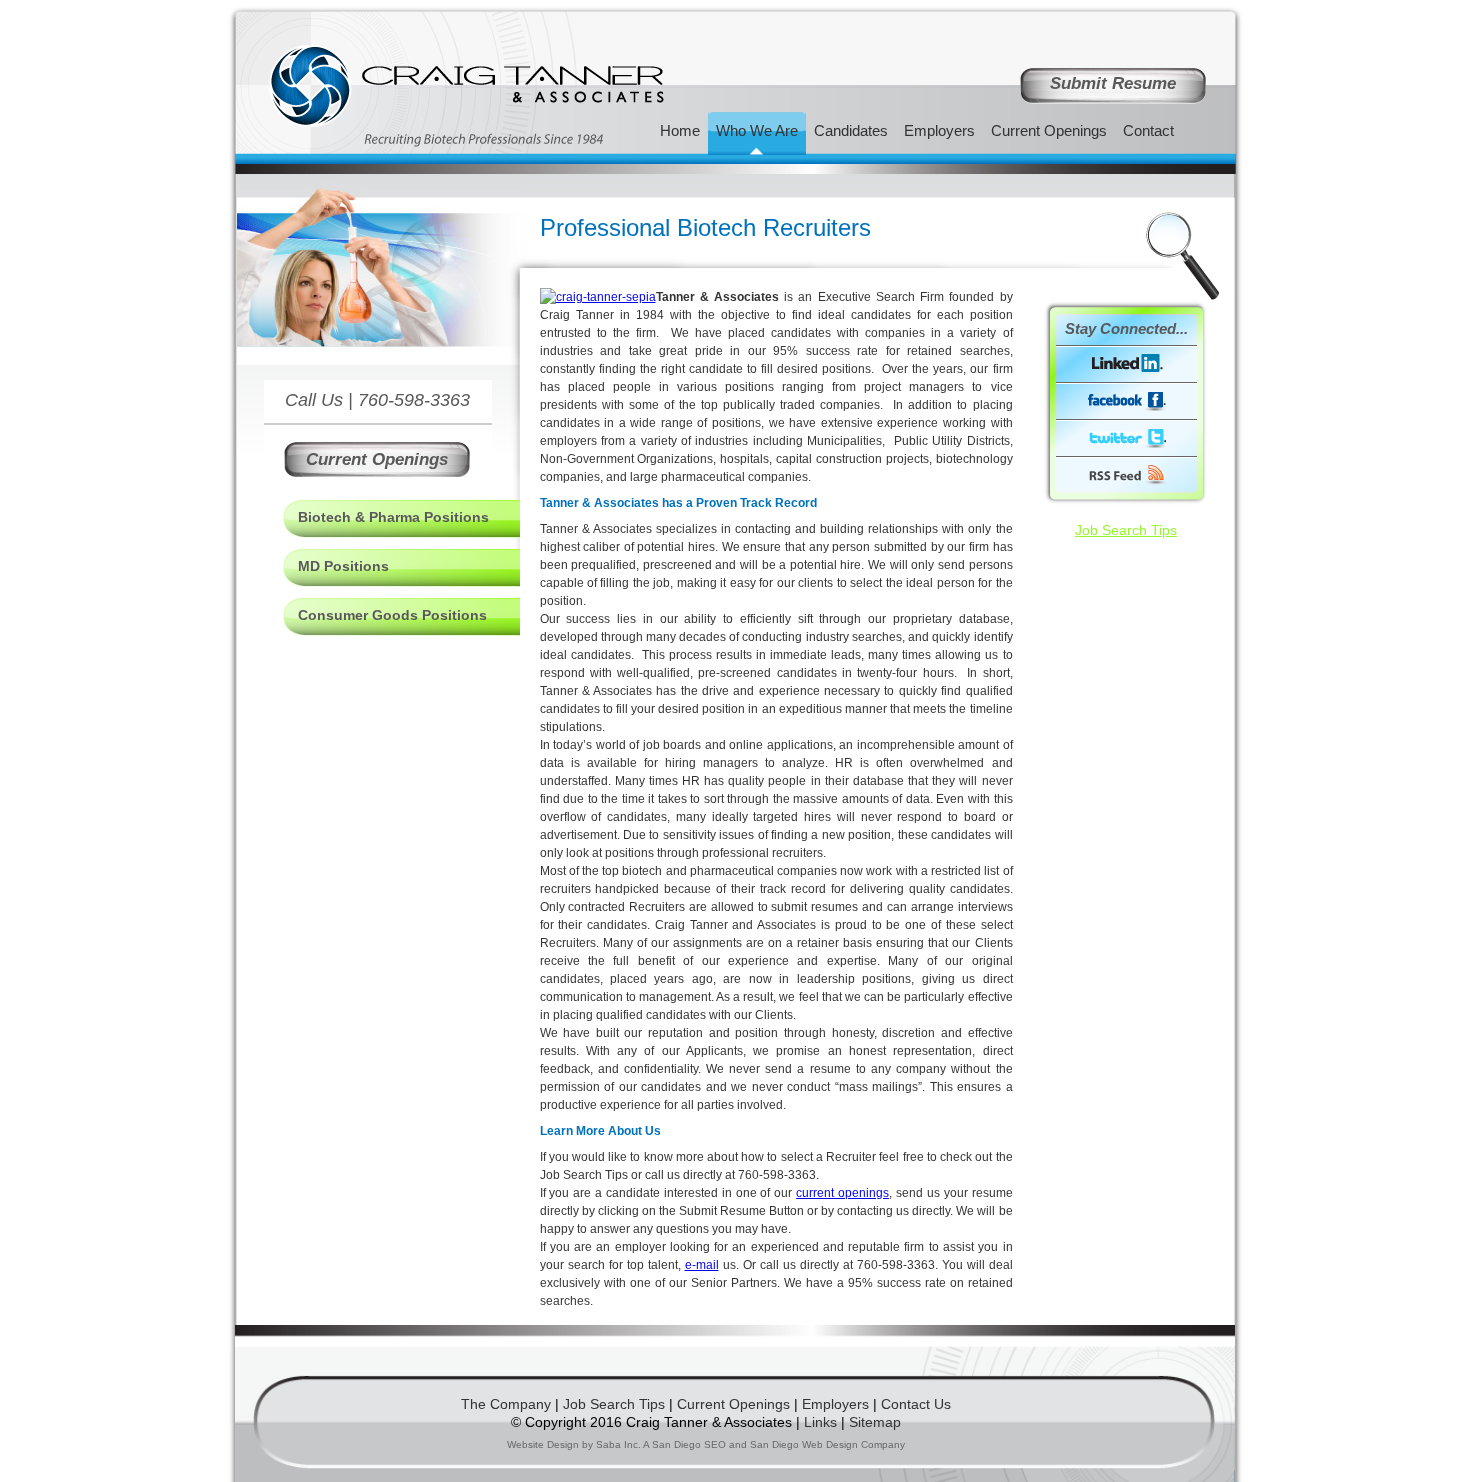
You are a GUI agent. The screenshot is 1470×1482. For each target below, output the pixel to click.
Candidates (851, 130)
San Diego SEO (689, 1444)
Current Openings (377, 459)
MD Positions (343, 566)
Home (680, 130)
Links (820, 1422)
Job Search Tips (1126, 530)
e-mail (702, 1265)
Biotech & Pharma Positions (393, 517)
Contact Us (916, 1404)
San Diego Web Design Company (827, 1444)
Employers (835, 1404)
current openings (842, 1193)
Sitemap (875, 1422)
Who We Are (757, 130)
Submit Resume (1113, 83)
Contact (1148, 130)
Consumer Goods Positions (392, 615)
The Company (506, 1404)
